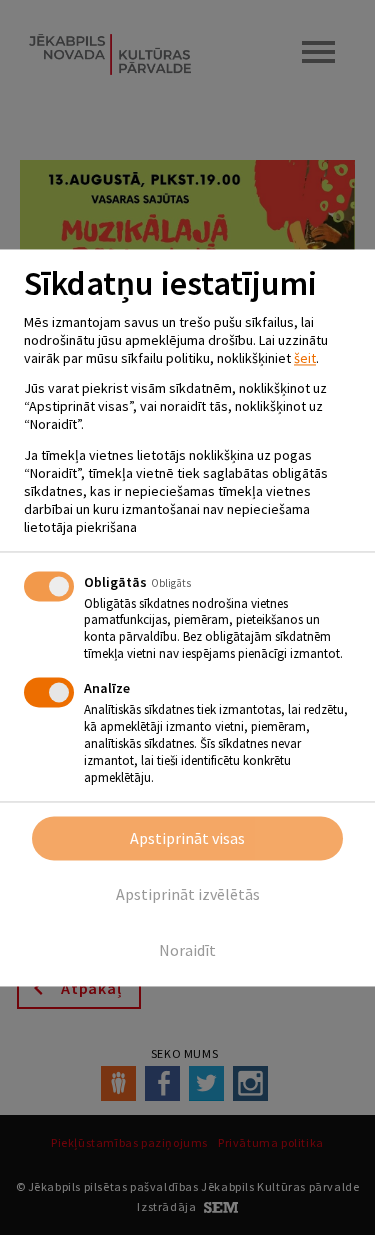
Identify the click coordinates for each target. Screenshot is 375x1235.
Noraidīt (187, 950)
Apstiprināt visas (187, 838)
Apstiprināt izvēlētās (188, 894)
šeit (305, 358)
